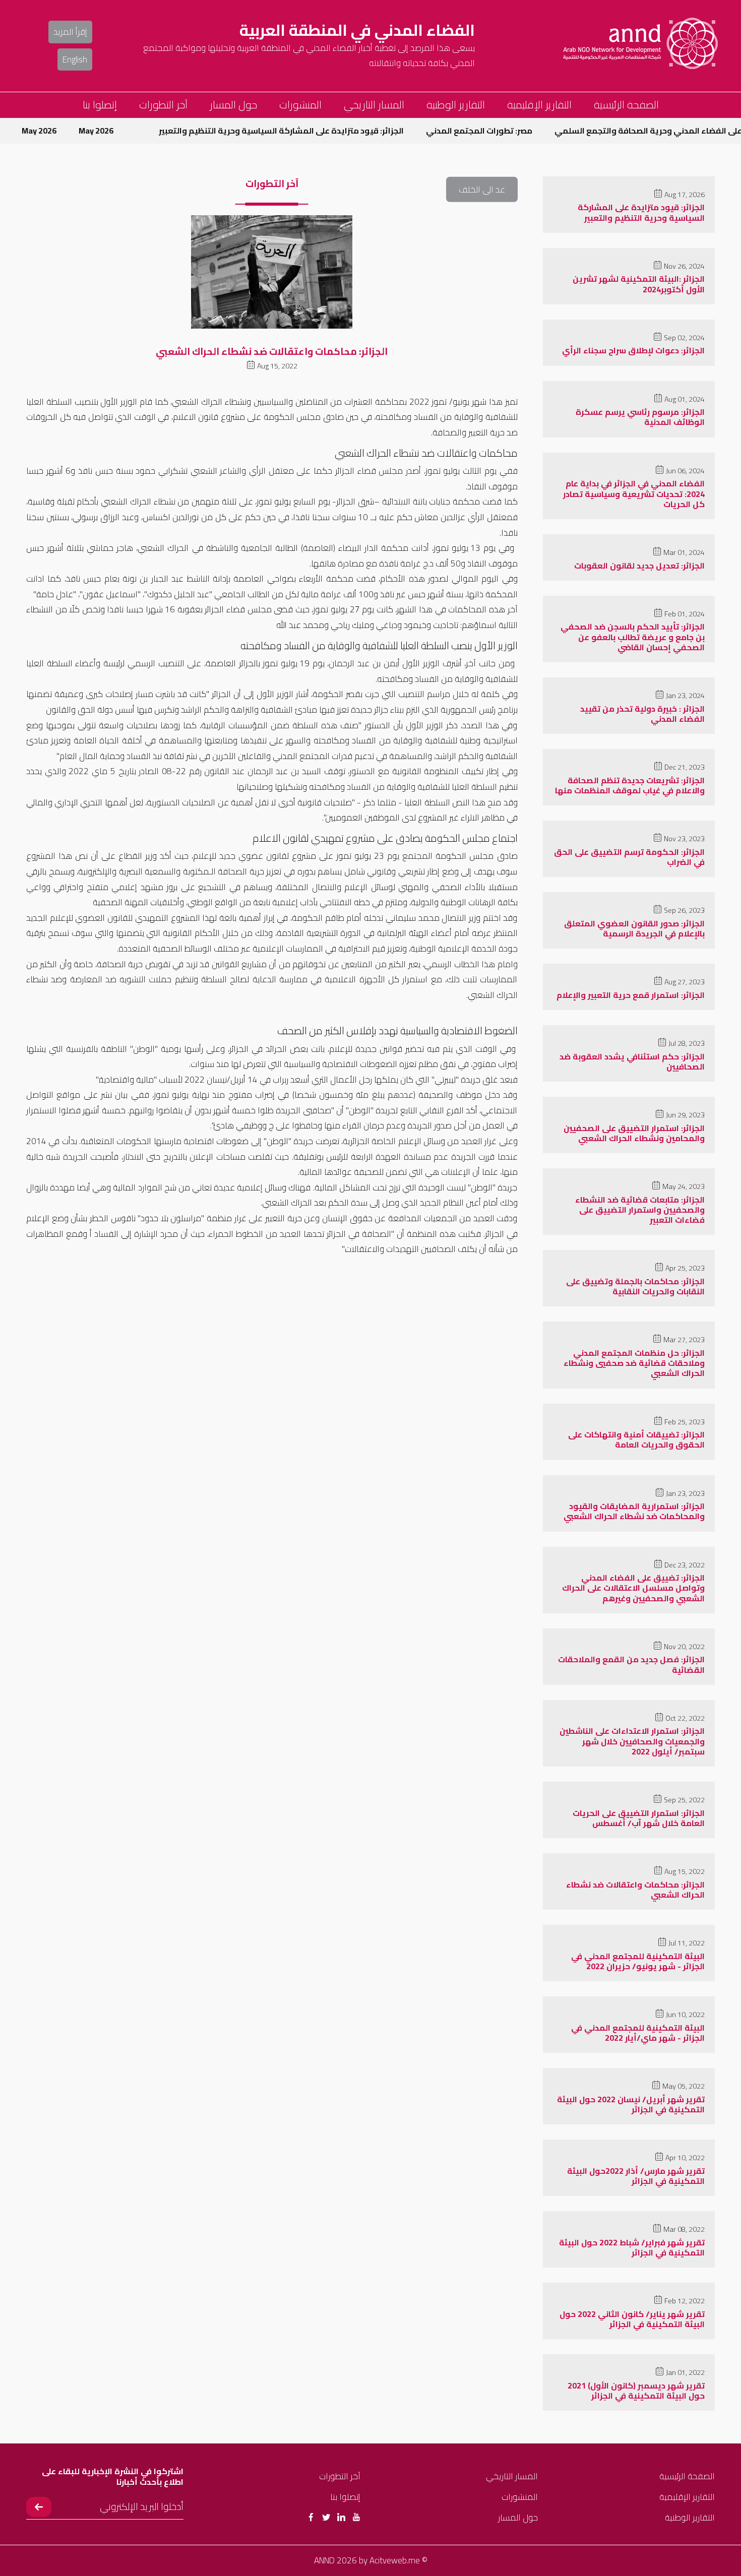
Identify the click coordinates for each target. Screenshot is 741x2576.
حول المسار (233, 105)
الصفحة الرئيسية (626, 105)
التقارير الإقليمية (539, 105)
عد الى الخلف (482, 189)
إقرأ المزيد (70, 32)
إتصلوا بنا (100, 105)
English (75, 59)
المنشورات (300, 105)
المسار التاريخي (374, 105)
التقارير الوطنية (456, 105)
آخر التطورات (163, 105)
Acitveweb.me (395, 2560)
